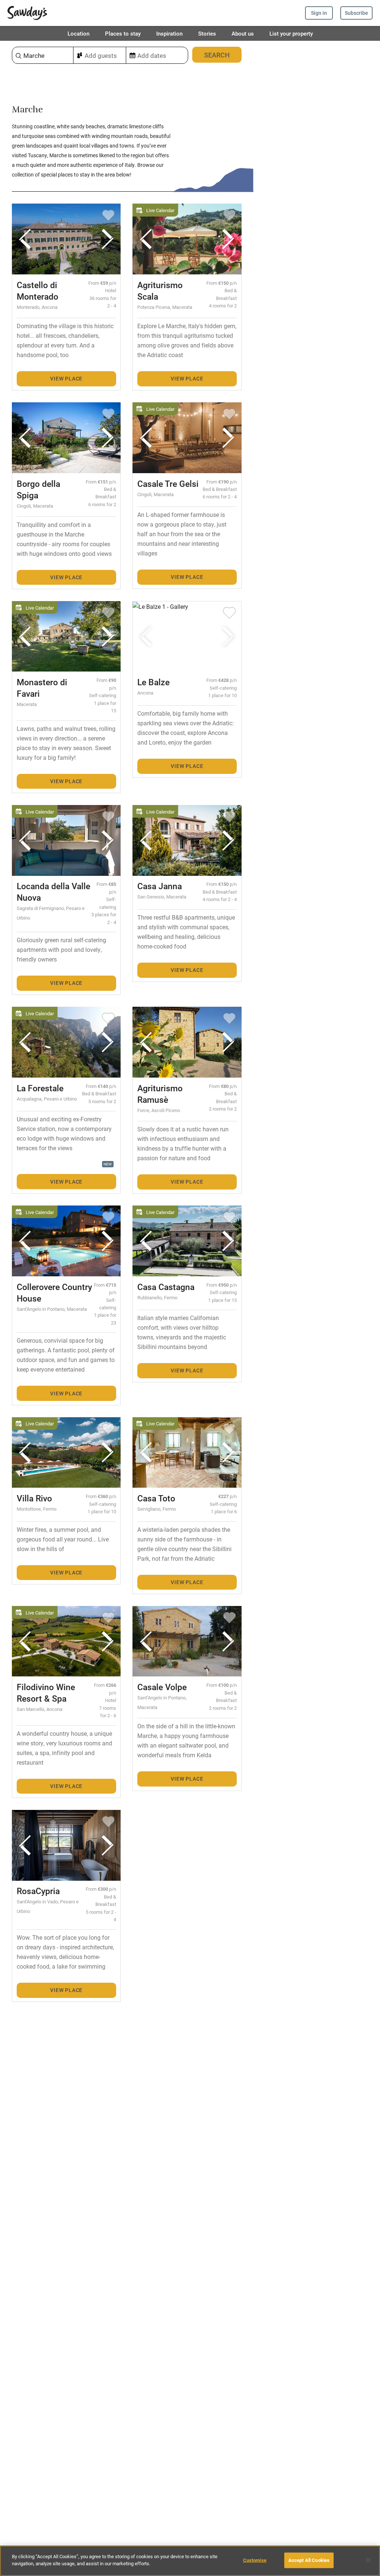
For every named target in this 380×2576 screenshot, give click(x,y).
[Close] (368, 2560)
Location (78, 33)
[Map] (317, 1308)
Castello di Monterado (37, 291)
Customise (255, 2560)
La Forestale (40, 1088)
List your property (291, 33)
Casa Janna (160, 886)
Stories (207, 33)
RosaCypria (38, 1891)
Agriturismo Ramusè (160, 1094)
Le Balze (153, 682)
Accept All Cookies (309, 2560)
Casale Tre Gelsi (168, 484)
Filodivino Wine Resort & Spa (46, 1693)
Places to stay (123, 33)
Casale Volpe (162, 1687)
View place (66, 378)
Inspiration (169, 33)
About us (243, 33)
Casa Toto (156, 1498)
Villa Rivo (34, 1498)
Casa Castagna (166, 1287)
